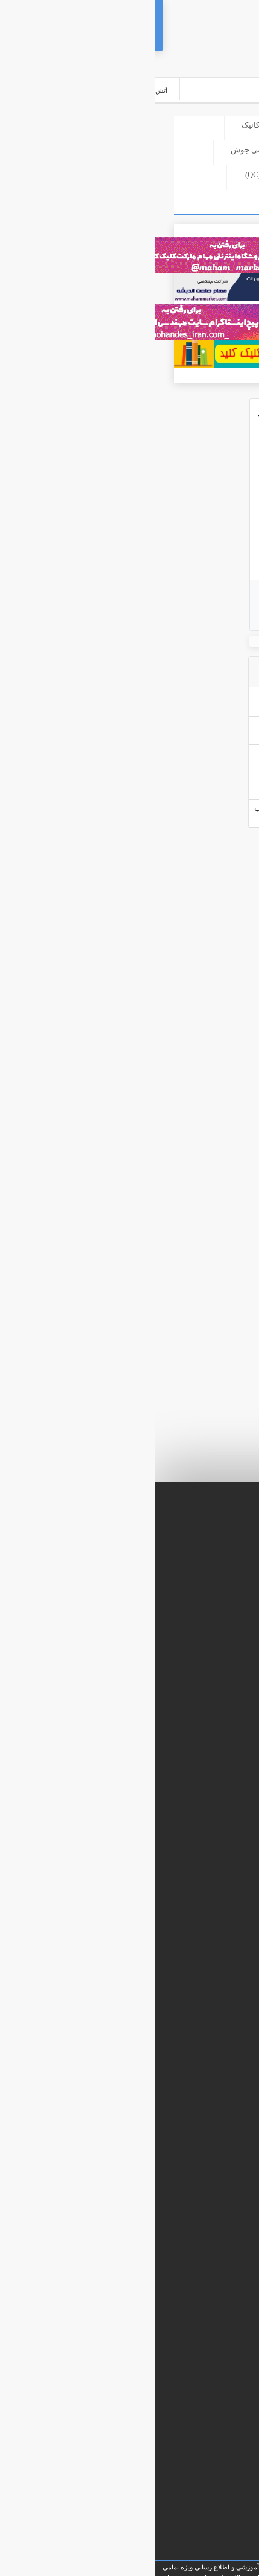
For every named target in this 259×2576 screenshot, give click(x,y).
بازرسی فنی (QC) (119, 174)
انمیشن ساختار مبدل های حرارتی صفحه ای (168, 2084)
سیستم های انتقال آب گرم (192, 2219)
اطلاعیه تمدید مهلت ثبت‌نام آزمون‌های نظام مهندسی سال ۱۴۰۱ (139, 2142)
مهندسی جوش (100, 150)
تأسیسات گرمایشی (203, 2181)
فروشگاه (159, 125)
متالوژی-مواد (201, 199)
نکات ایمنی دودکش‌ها (152, 524)
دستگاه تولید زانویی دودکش (162, 753)
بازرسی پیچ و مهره (204, 2200)
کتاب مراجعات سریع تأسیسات (186, 2162)
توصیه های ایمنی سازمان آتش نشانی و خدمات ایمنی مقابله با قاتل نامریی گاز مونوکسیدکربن (168, 708)
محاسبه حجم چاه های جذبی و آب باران (175, 2065)
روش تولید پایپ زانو (175, 780)
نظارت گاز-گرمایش (191, 150)
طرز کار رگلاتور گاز (176, 725)
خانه (215, 125)
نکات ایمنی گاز (173, 473)
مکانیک (98, 125)
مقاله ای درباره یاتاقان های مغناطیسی (175, 2104)
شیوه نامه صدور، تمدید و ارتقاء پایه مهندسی (167, 2123)
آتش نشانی (203, 174)
